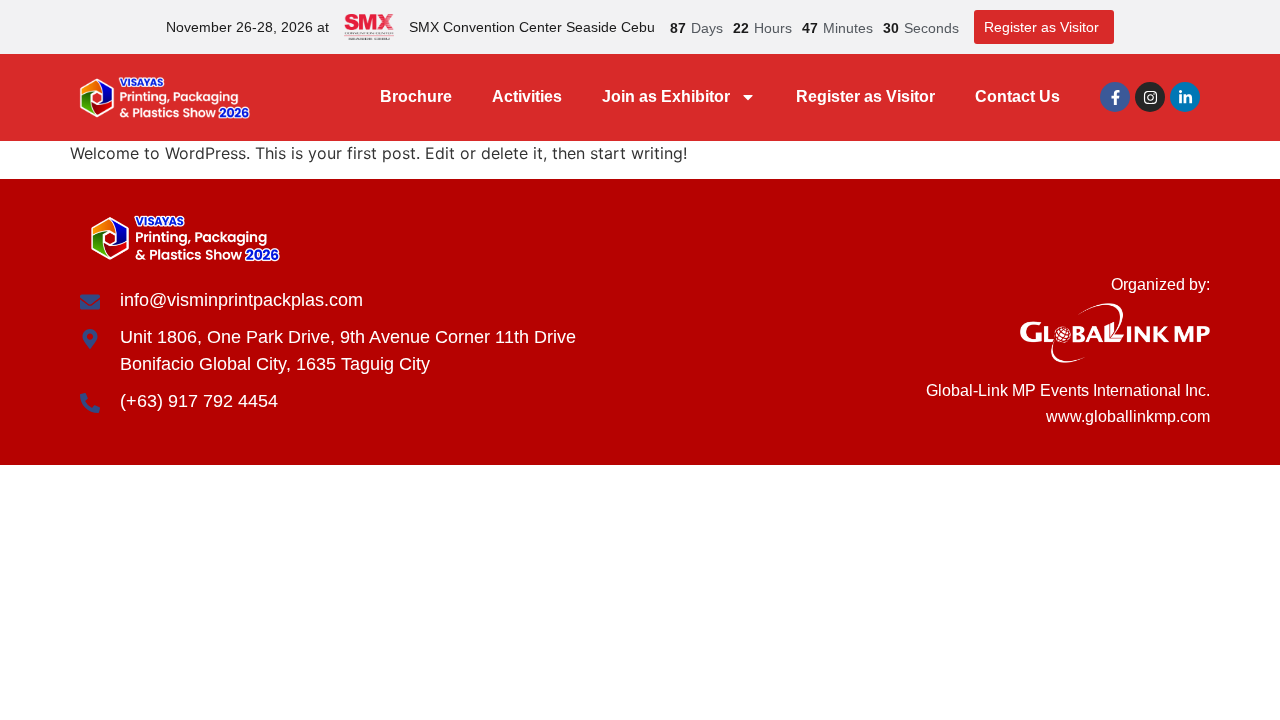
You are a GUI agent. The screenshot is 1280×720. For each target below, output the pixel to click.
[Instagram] (1150, 97)
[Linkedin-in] (1185, 97)
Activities (527, 96)
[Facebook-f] (1115, 97)
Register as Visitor (865, 96)
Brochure (416, 96)
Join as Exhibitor (666, 96)
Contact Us (1017, 96)
